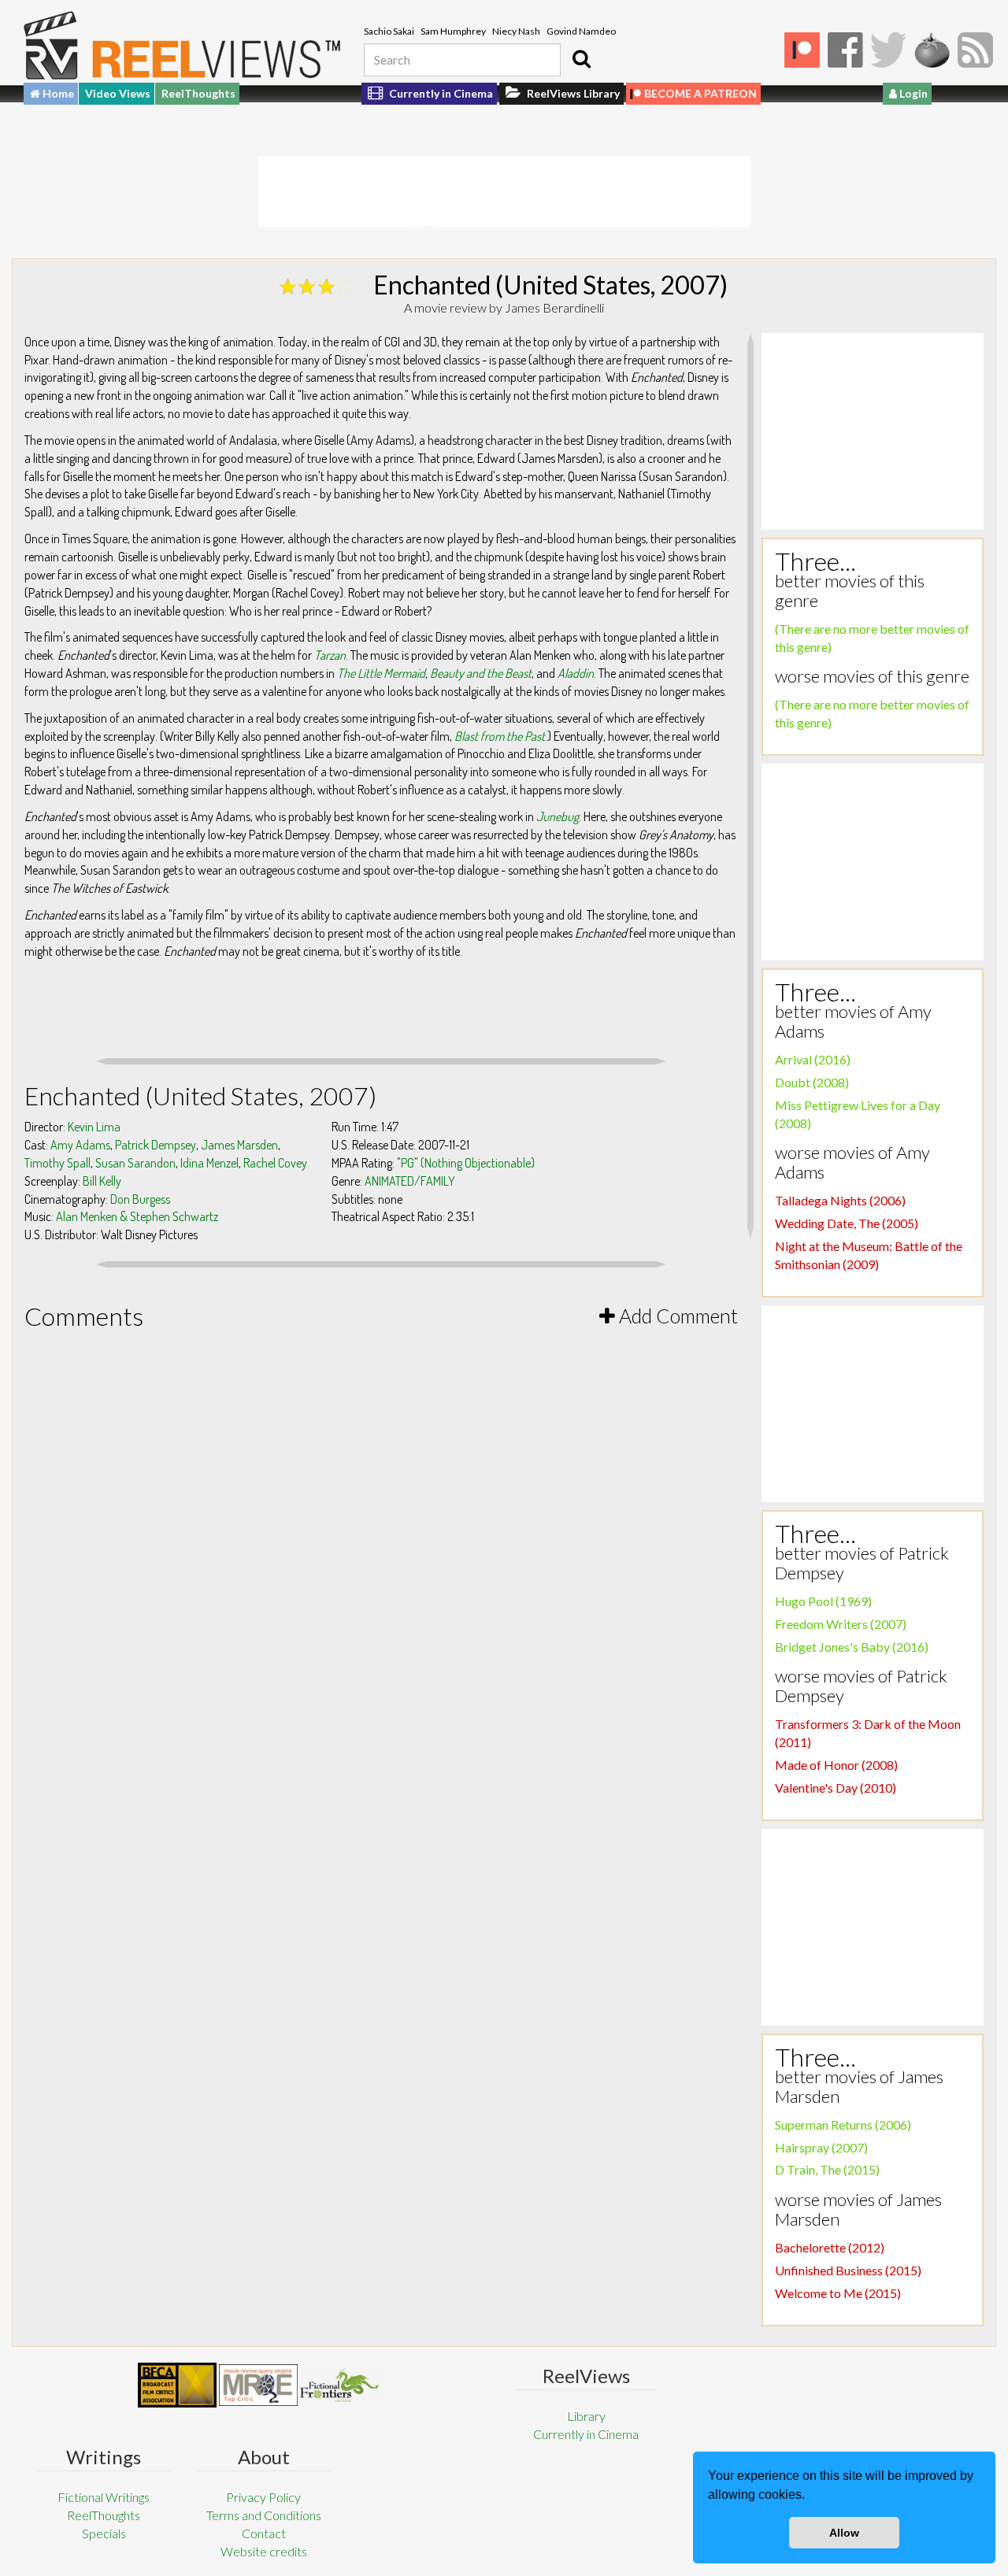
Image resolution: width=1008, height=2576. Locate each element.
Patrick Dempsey (156, 1145)
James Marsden (239, 1145)
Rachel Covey (275, 1163)
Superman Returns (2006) (843, 2124)
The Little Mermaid (381, 673)
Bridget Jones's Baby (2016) (852, 1647)
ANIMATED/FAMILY (410, 1181)
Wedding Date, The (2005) (847, 1223)
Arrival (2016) (813, 1059)
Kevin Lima (94, 1127)
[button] (810, 2496)
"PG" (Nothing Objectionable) (466, 1163)
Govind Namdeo (581, 31)
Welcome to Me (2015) (838, 2293)
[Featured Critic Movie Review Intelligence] (177, 2385)
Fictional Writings (104, 2497)
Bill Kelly (102, 1181)
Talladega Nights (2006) (840, 1200)
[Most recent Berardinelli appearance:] (339, 2385)
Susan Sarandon (135, 1163)
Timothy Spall (57, 1163)
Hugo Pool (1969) (823, 1601)
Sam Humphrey (453, 31)
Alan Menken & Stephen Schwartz (137, 1216)
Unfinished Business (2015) (848, 2270)
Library (586, 2416)
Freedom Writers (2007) (841, 1624)
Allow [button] (844, 2533)
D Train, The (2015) (827, 2169)
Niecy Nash (516, 31)
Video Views (118, 93)
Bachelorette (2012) (830, 2247)
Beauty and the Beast (481, 673)
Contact (264, 2533)
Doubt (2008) (812, 1082)
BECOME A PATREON (700, 93)
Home (57, 93)
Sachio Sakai (389, 31)
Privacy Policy (263, 2497)
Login (912, 93)
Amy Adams (80, 1145)
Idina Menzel (209, 1163)
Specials (104, 2533)
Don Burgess (140, 1199)
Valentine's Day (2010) (836, 1788)
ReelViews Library (572, 93)
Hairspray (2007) (821, 2147)
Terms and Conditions (264, 2515)
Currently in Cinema (440, 93)
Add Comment (676, 1316)
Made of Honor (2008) (836, 1765)
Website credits (264, 2551)
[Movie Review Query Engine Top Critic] (258, 2385)
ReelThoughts (198, 93)
